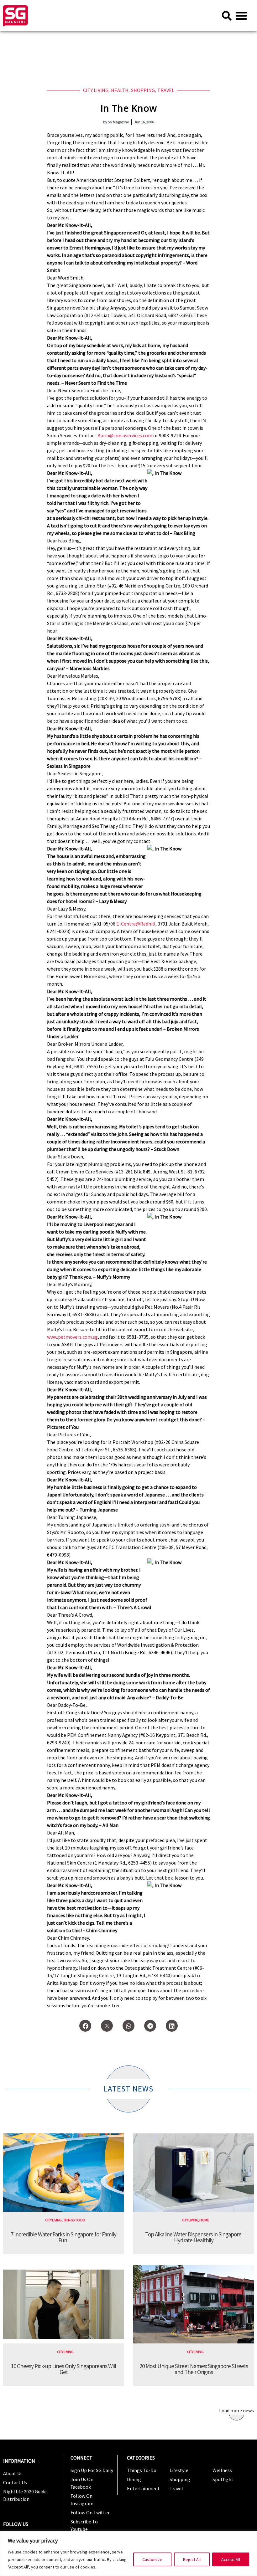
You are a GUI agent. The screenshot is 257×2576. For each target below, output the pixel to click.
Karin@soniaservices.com (125, 435)
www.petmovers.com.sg (72, 1337)
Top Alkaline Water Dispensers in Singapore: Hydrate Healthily (194, 2237)
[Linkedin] (172, 2026)
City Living (96, 90)
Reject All (192, 2559)
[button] (241, 16)
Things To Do (74, 2220)
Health (120, 90)
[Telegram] (150, 2026)
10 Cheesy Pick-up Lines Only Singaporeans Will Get (63, 2369)
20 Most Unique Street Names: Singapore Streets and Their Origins (194, 2369)
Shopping (143, 90)
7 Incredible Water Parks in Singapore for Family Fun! (63, 2237)
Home (204, 2220)
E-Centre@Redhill (136, 924)
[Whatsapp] (128, 2026)
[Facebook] (85, 2026)
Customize (152, 2559)
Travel (166, 90)
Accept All (231, 2559)
